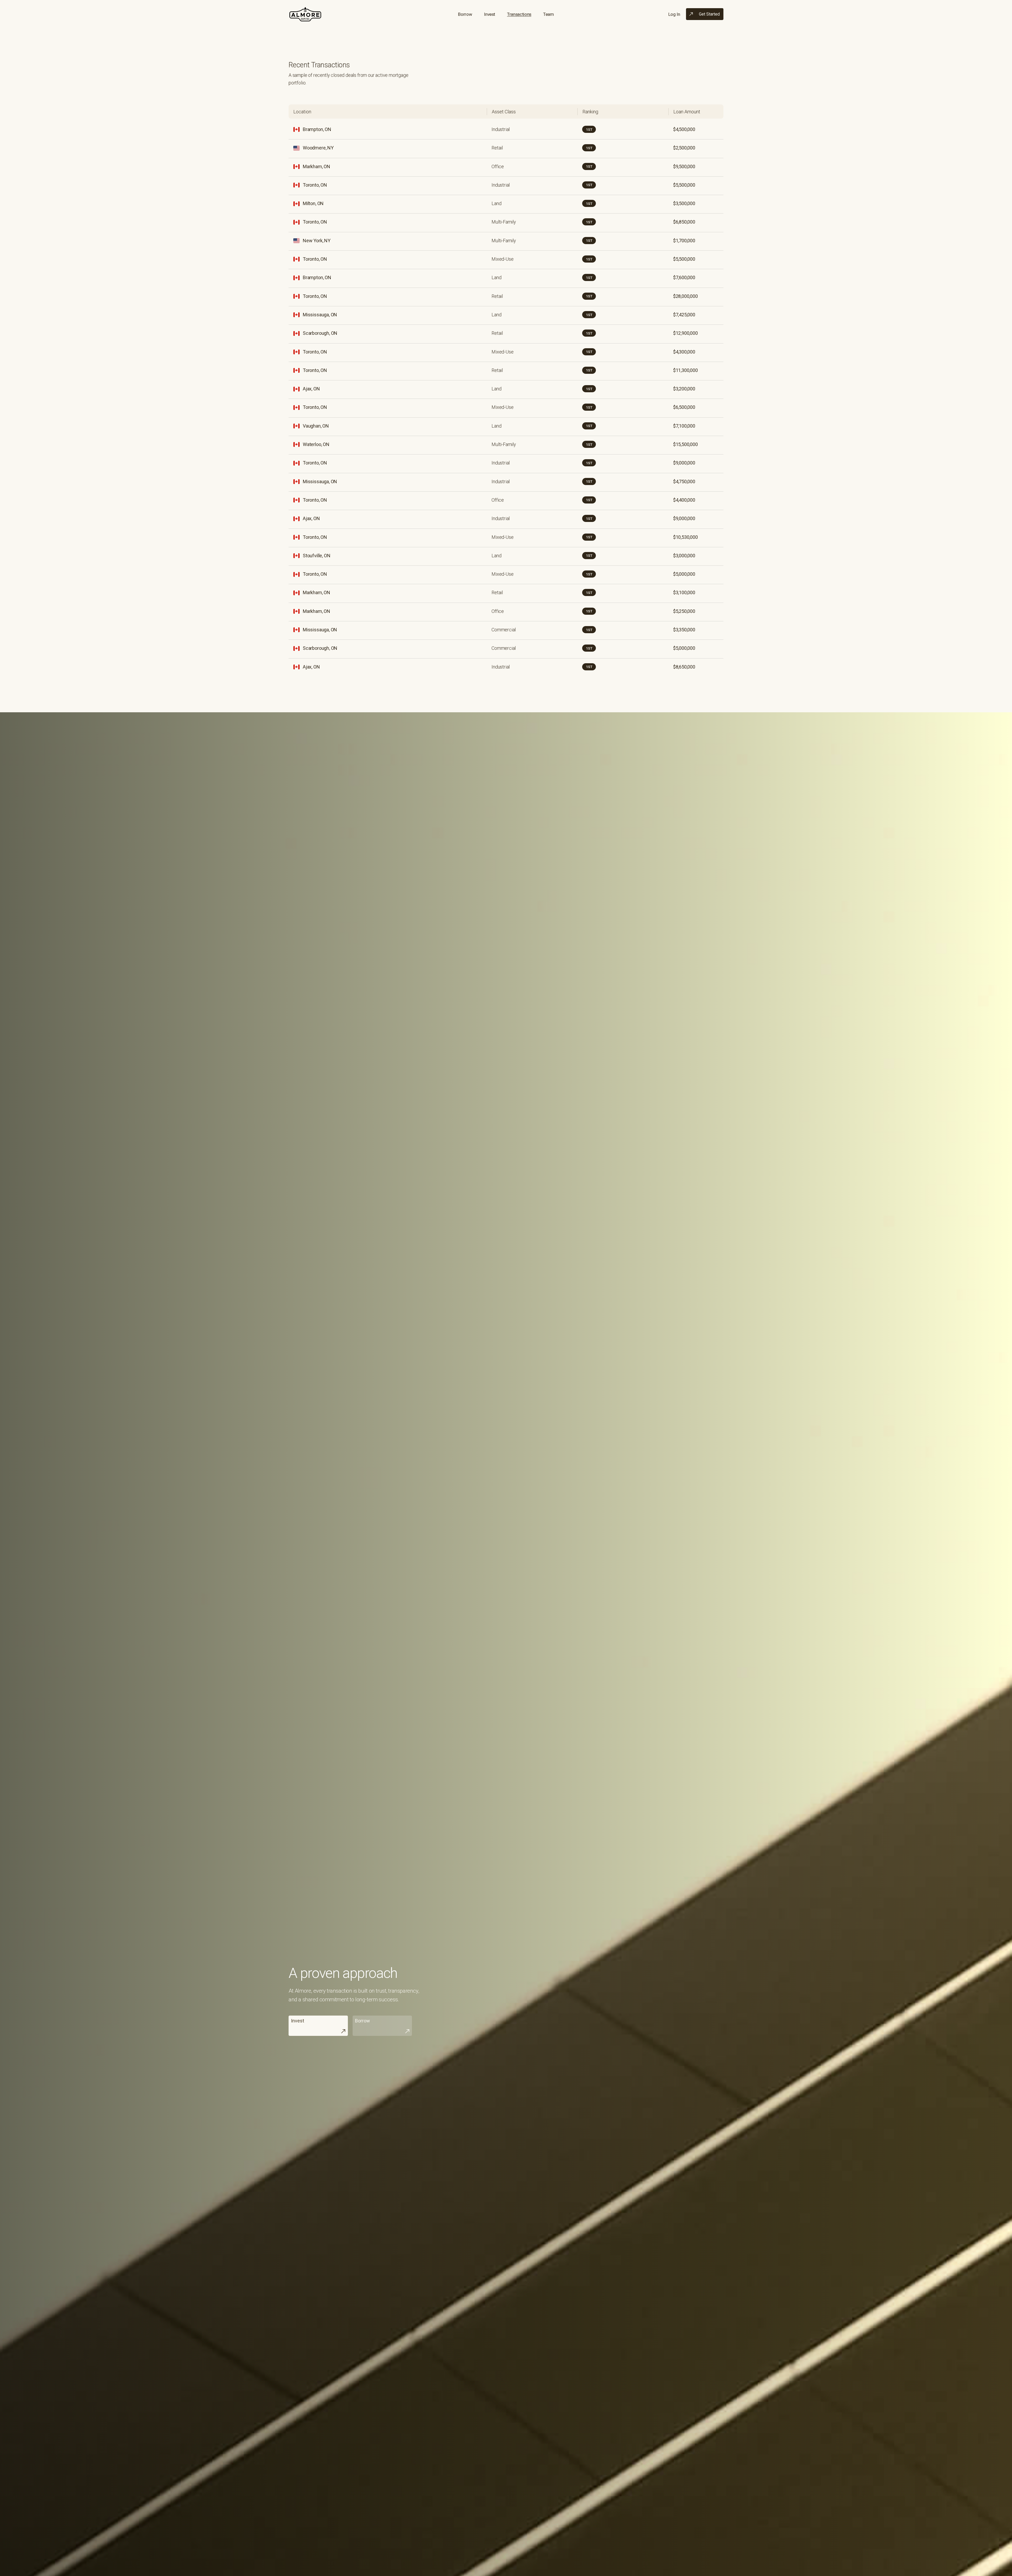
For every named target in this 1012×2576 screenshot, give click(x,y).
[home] (305, 14)
